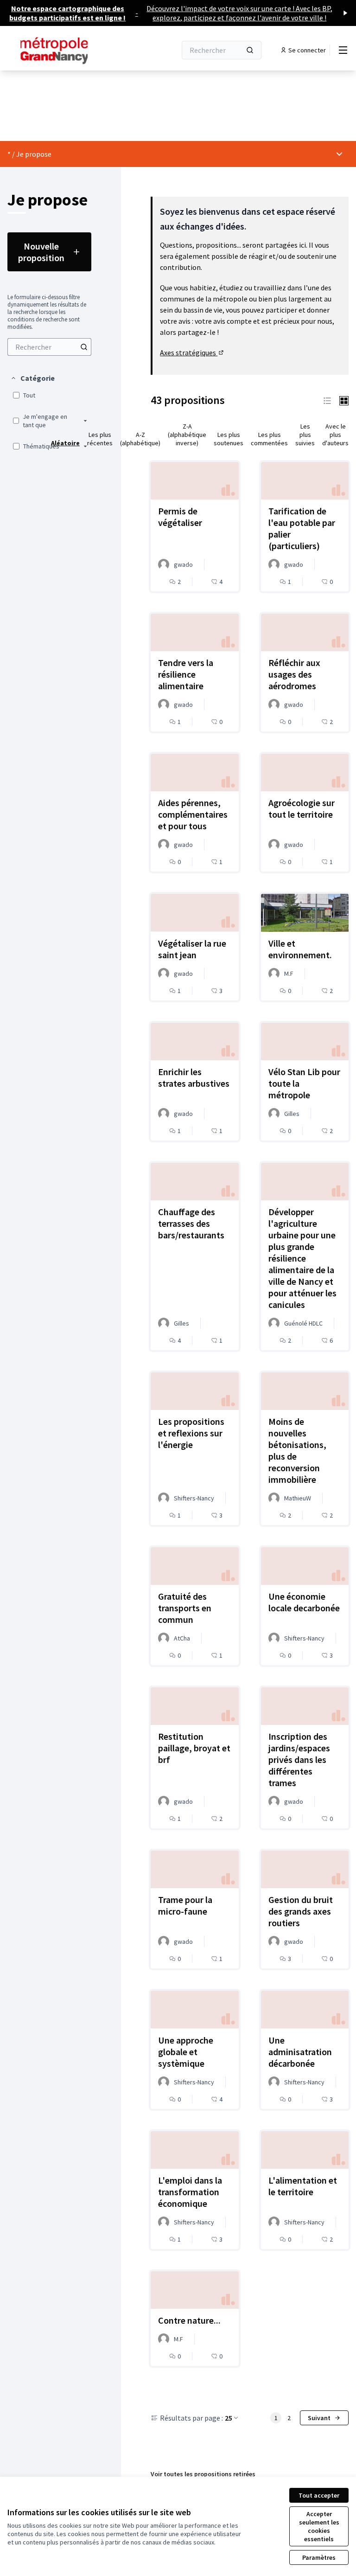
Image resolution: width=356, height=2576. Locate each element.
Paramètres (319, 2557)
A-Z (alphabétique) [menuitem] (140, 439)
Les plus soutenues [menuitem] (229, 439)
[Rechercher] (250, 50)
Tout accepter (319, 2495)
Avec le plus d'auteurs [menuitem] (335, 435)
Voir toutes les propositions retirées (203, 2474)
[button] (32, 378)
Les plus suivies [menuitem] (305, 435)
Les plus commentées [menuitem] (269, 439)
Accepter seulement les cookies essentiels (319, 2526)
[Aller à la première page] (69, 50)
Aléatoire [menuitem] (65, 443)
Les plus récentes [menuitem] (100, 439)
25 (229, 2418)
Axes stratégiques (192, 352)
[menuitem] (49, 347)
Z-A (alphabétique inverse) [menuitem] (187, 435)
